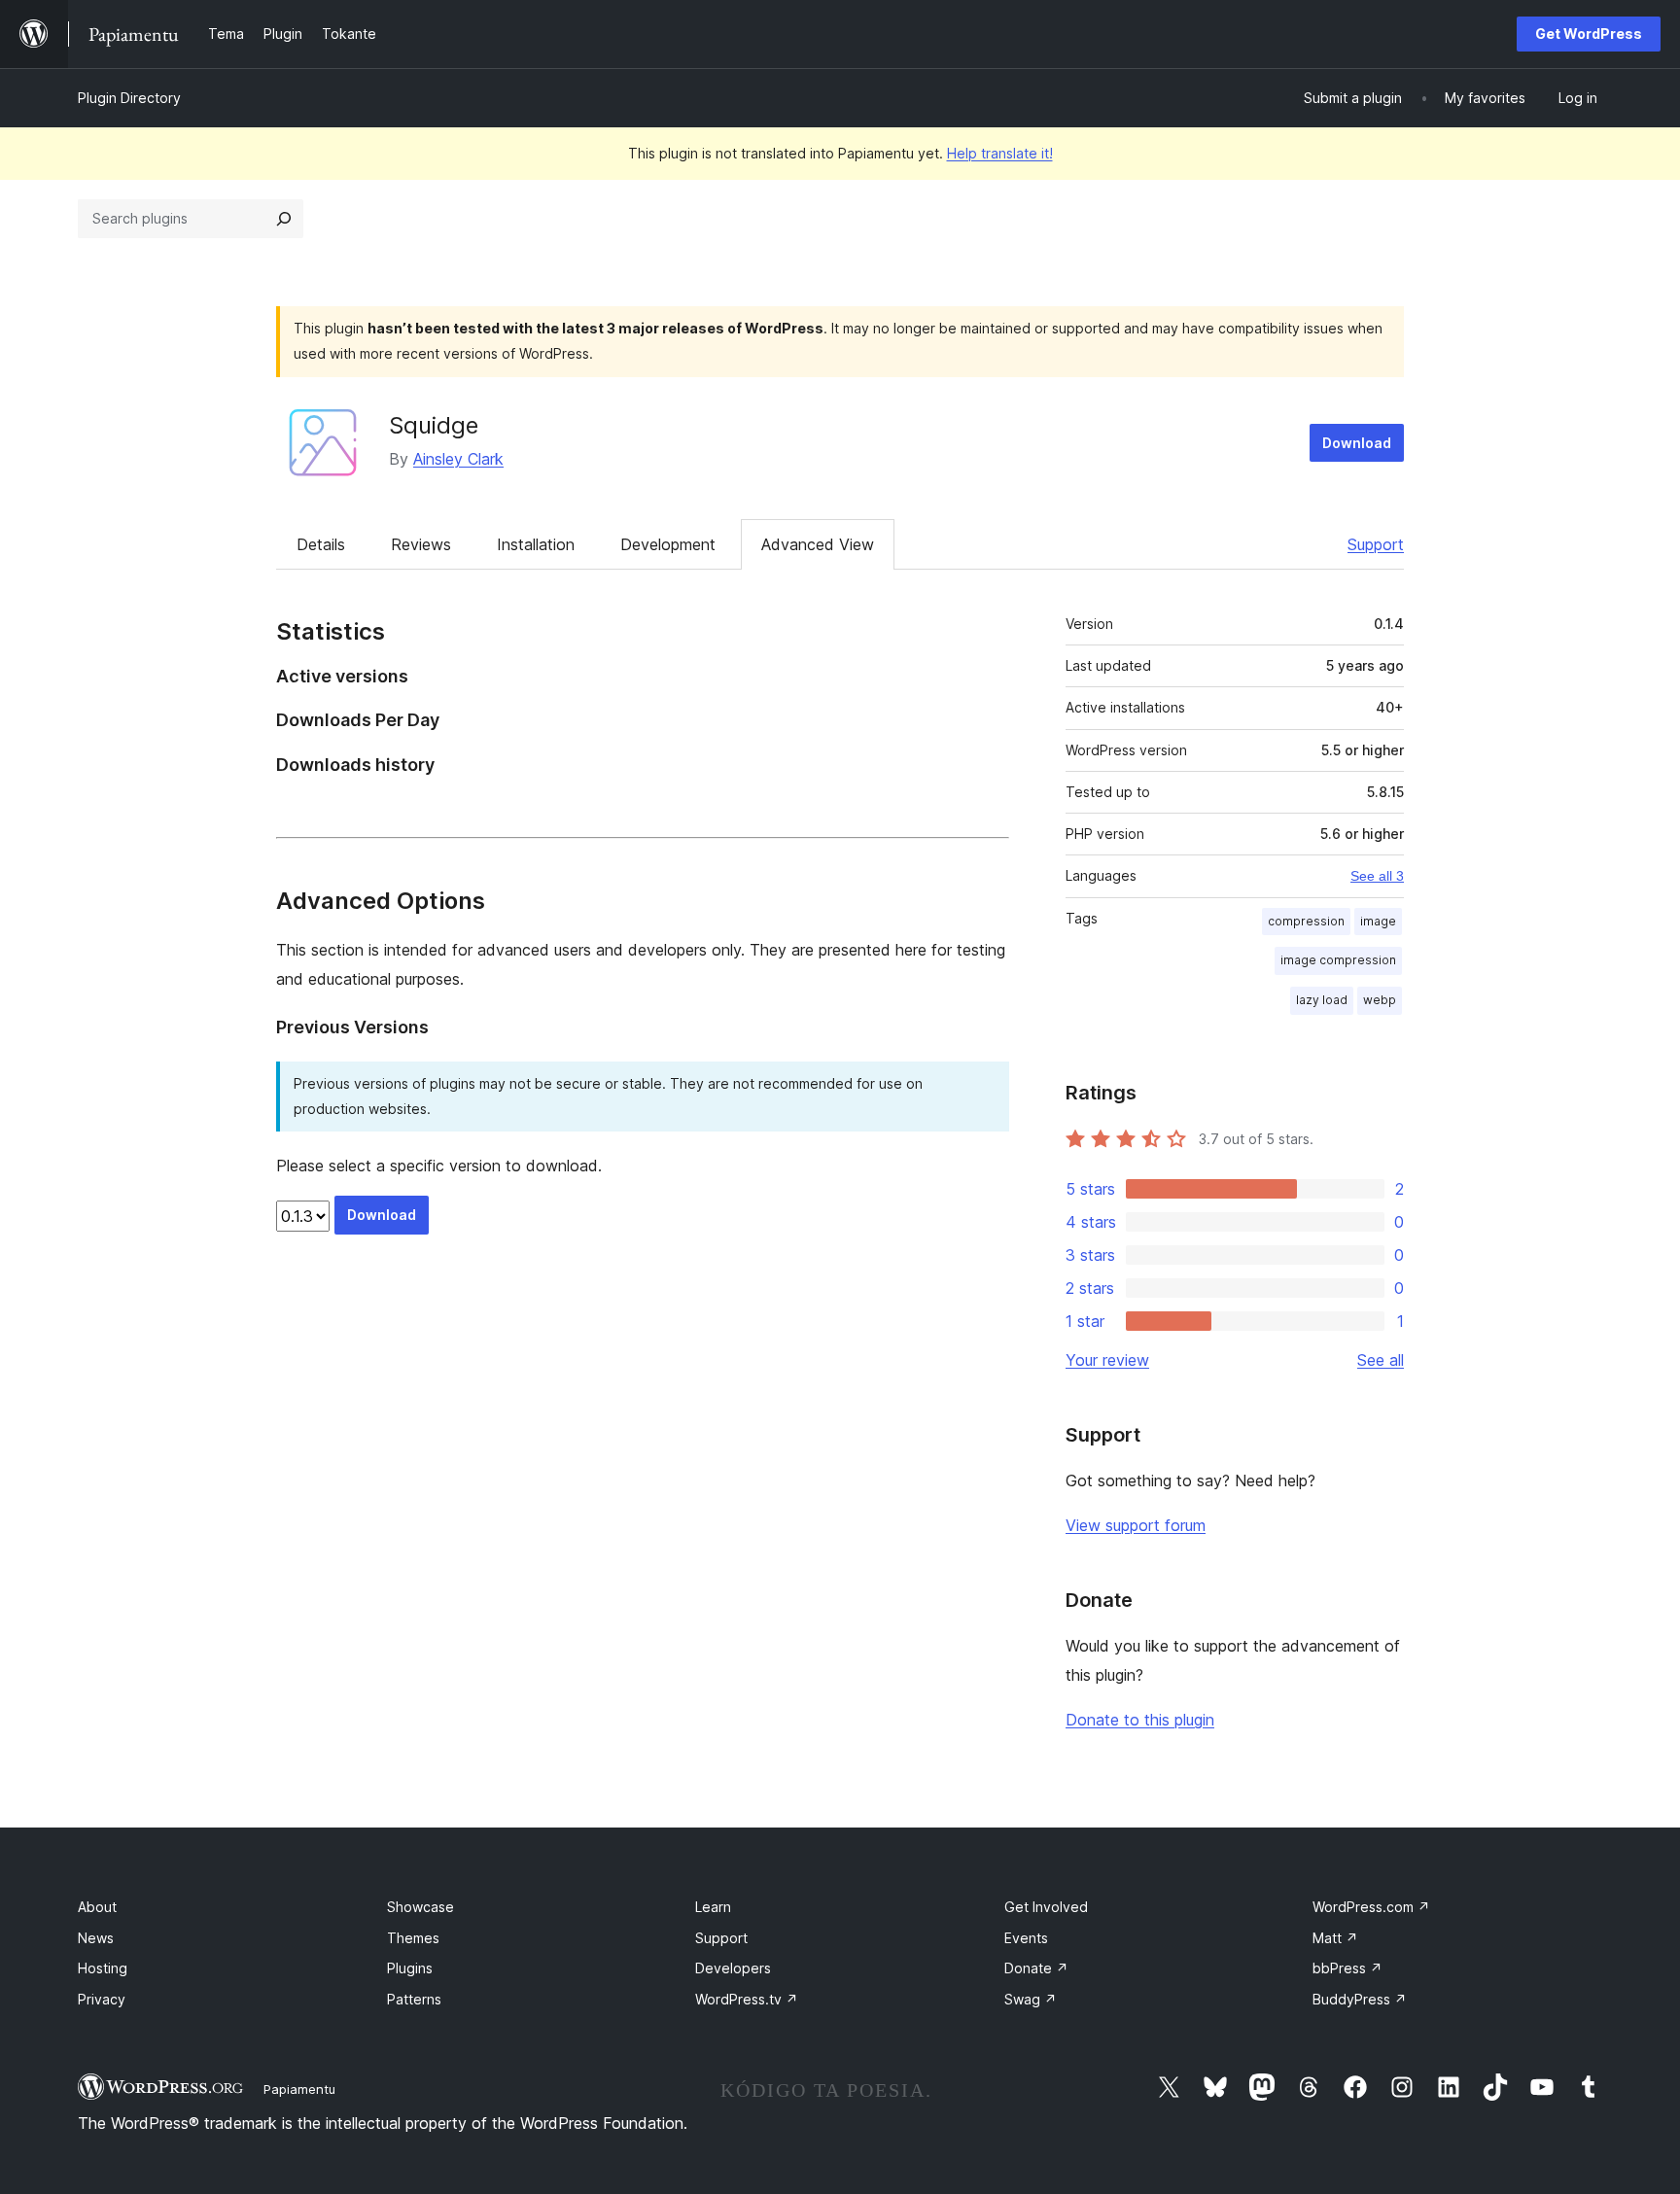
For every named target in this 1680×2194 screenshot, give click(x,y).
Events (1026, 1938)
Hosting (103, 1968)
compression (1306, 921)
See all (1381, 1360)
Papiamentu (299, 2089)
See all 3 (1377, 876)
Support (1376, 544)
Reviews (421, 544)
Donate (1036, 1968)
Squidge (434, 425)
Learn (713, 1907)
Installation (536, 544)
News (96, 1938)
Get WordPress (1589, 34)
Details (321, 544)
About (97, 1907)
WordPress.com (1371, 1907)
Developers (733, 1968)
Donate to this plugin (1140, 1720)
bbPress (1347, 1968)
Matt (1335, 1938)
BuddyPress (1360, 1999)
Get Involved (1046, 1907)
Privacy (102, 1999)
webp (1380, 1000)
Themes (413, 1938)
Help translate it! (1000, 153)
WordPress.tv (747, 1999)
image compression (1338, 960)
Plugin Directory (129, 98)
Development (668, 544)
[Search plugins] (284, 219)
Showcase (420, 1907)
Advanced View (818, 544)
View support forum (1136, 1525)
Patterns (414, 1999)
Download (1357, 443)
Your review (1107, 1360)
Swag (1031, 1999)
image (1378, 921)
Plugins (410, 1968)
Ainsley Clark (458, 459)
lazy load (1322, 1000)
